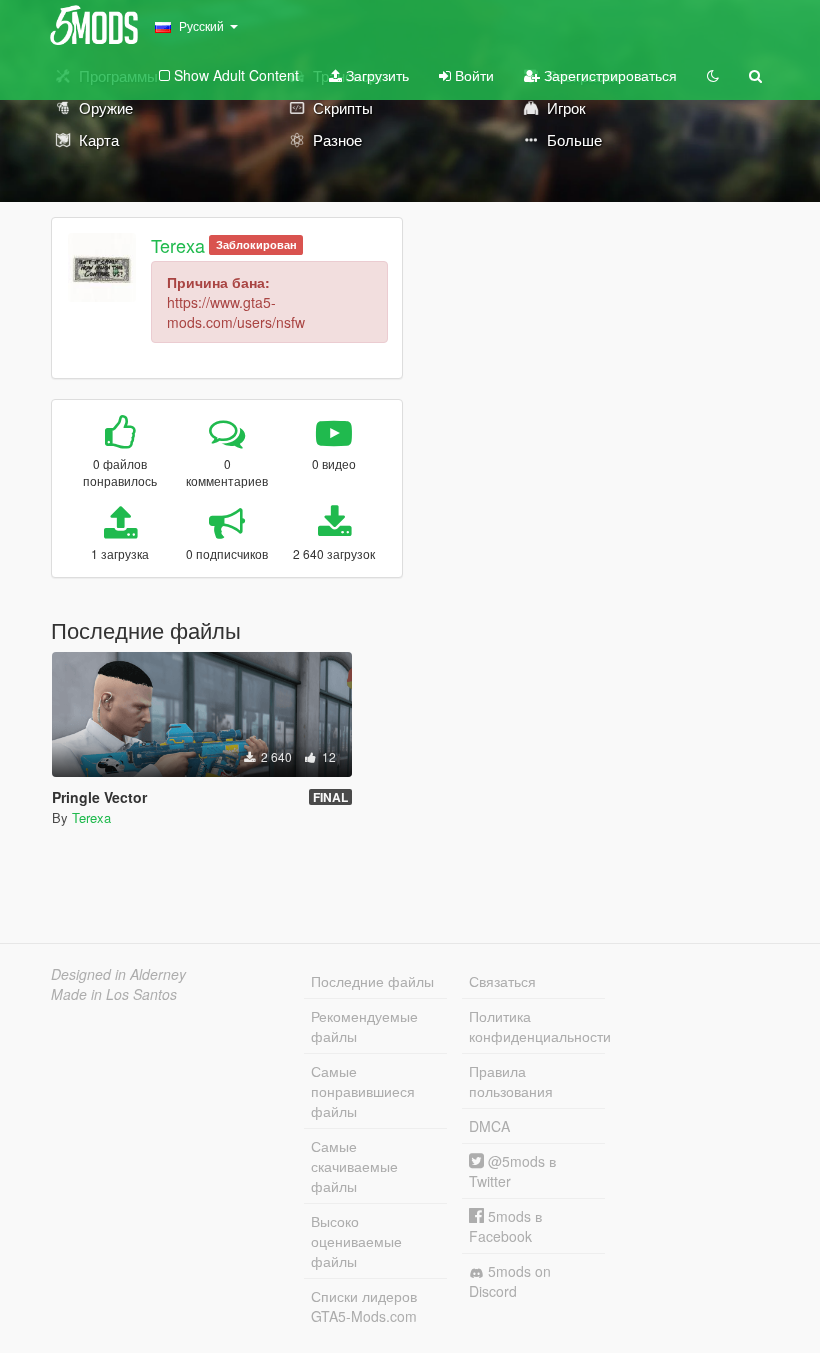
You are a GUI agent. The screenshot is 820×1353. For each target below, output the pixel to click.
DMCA (489, 1126)
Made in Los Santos (114, 994)
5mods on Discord (510, 1281)
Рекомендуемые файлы (364, 1026)
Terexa (178, 245)
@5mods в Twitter (512, 1171)
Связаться (502, 981)
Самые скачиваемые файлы (354, 1166)
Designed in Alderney (118, 974)
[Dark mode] (713, 75)
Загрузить (375, 75)
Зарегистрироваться (608, 75)
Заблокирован (256, 244)
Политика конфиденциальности (537, 1026)
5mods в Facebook (505, 1226)
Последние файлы (372, 981)
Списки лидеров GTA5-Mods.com (364, 1306)
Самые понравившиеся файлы (363, 1091)
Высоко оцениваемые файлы (356, 1241)
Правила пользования (511, 1081)
